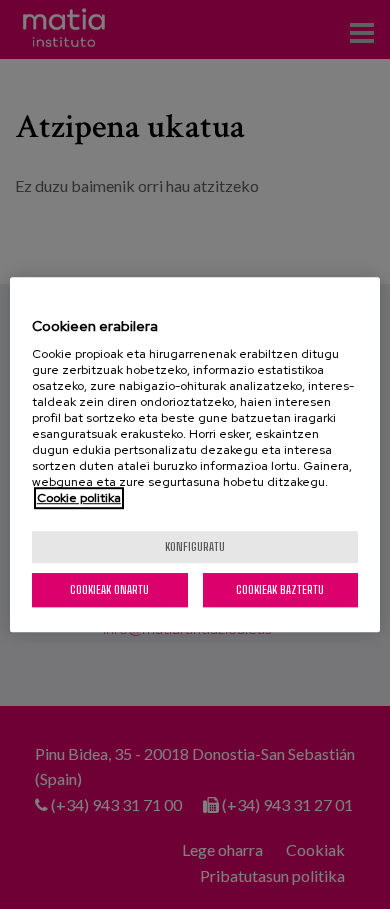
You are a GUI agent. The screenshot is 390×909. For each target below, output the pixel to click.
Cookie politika (79, 498)
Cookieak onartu (109, 589)
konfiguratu (195, 546)
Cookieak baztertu (280, 589)
